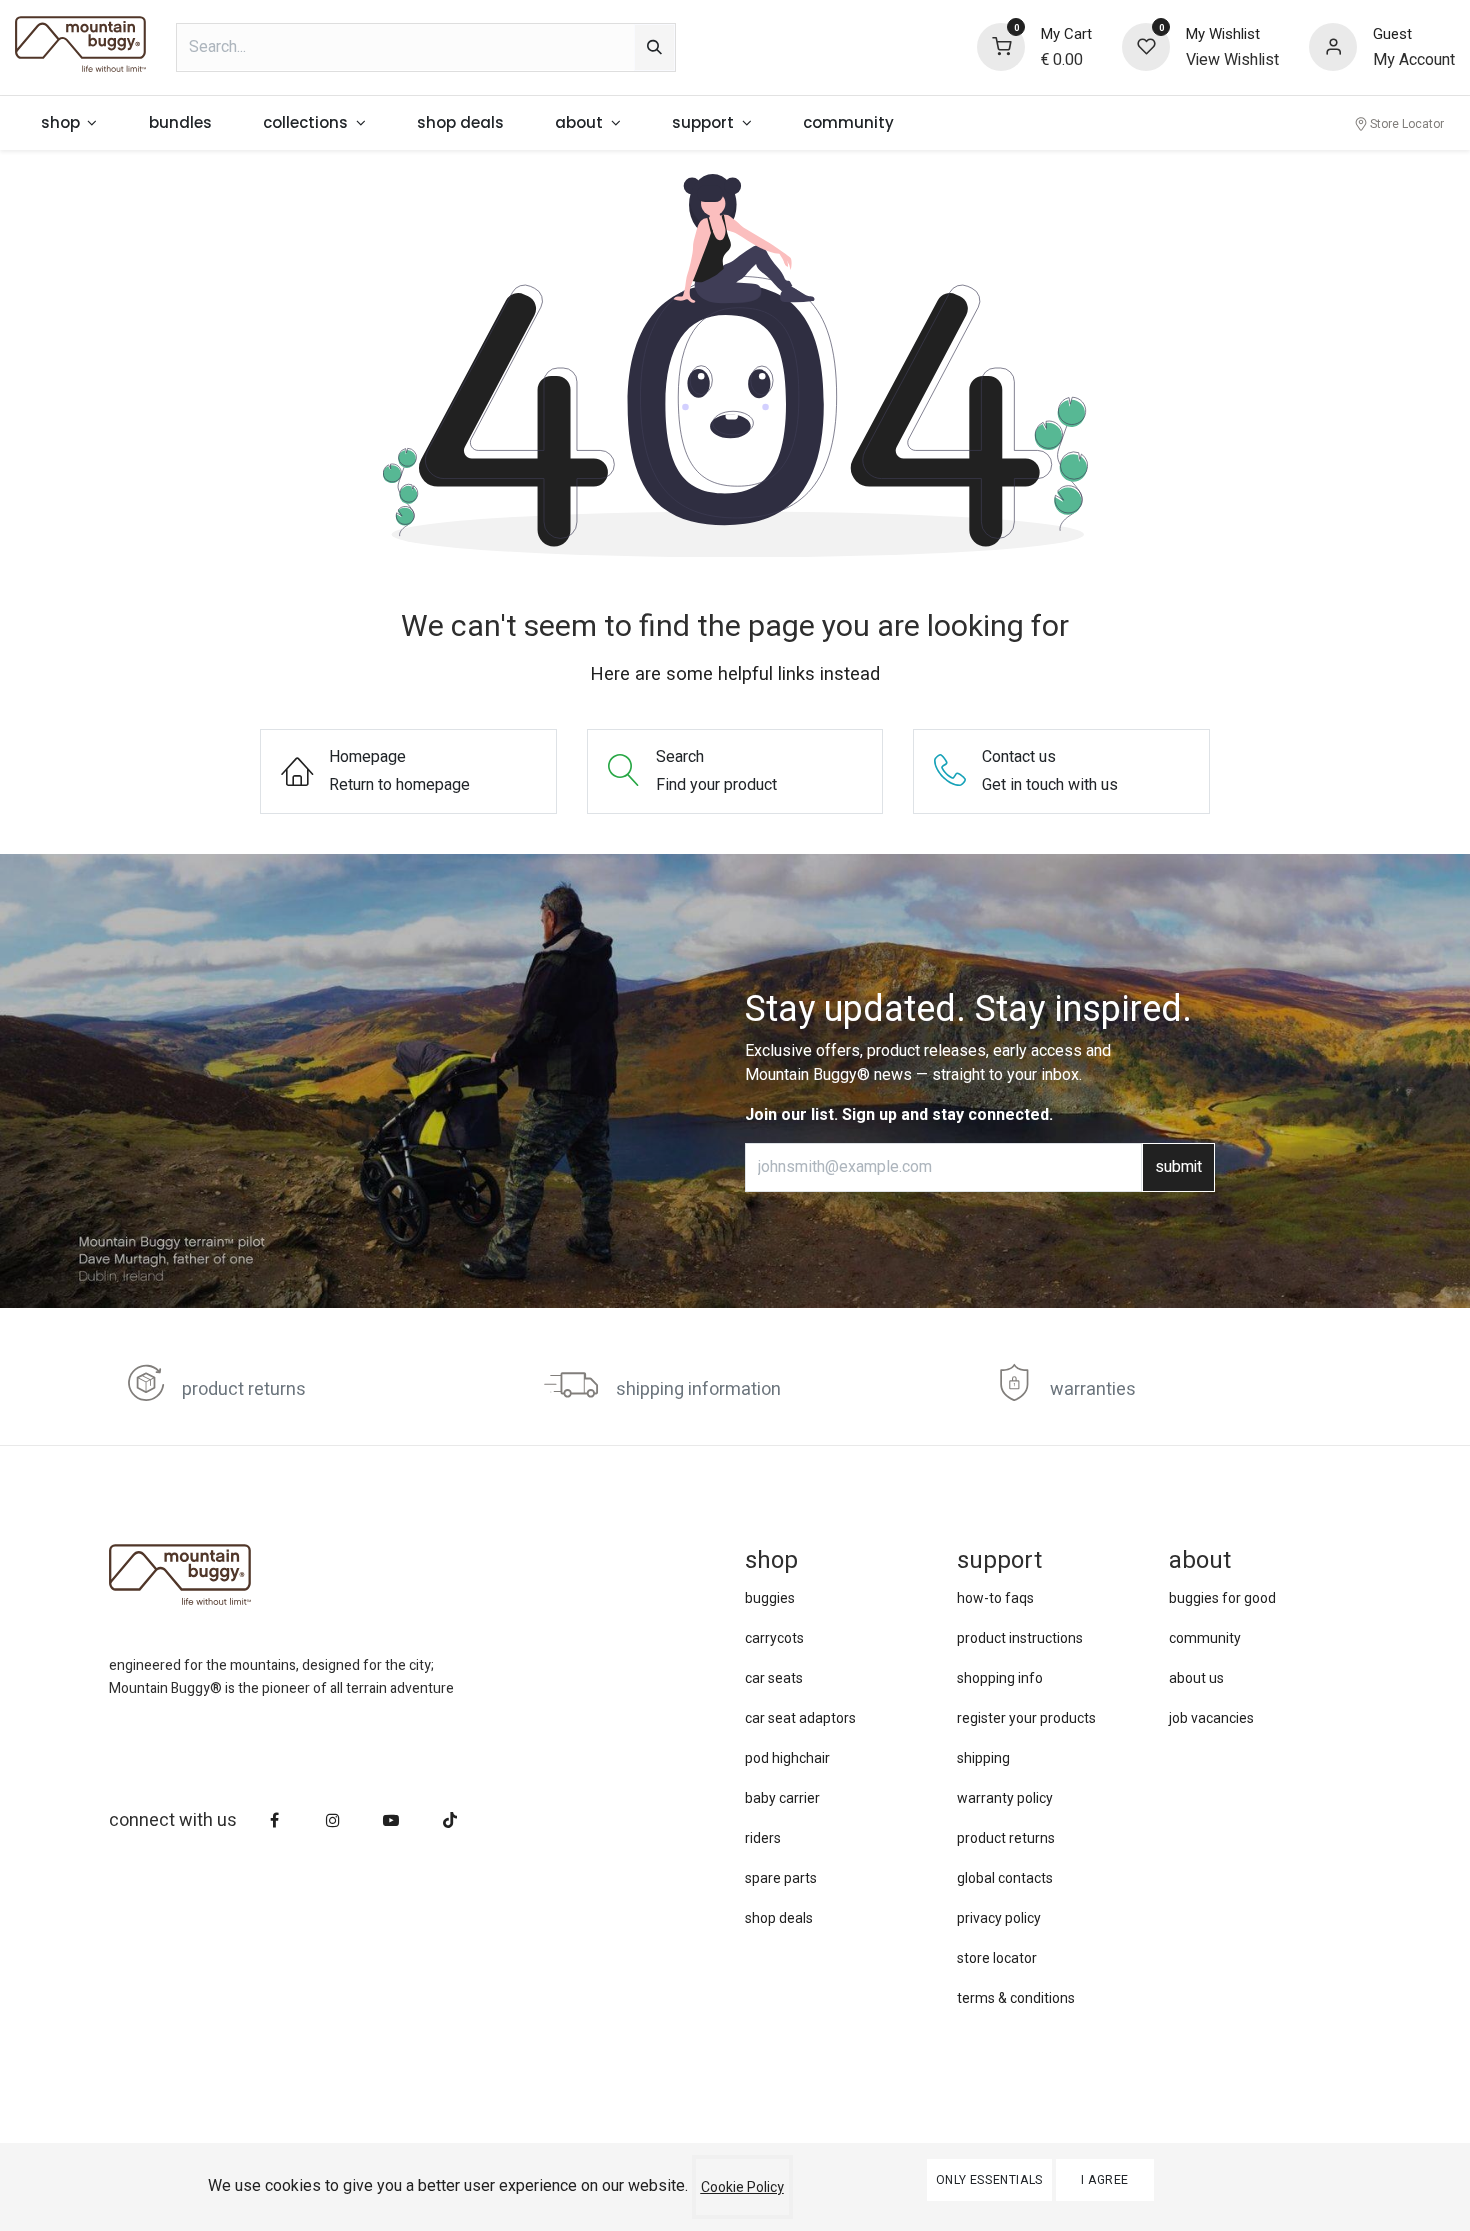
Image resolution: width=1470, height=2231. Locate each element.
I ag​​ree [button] (1105, 2180)
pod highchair (787, 1758)
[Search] (654, 47)
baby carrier (782, 1798)
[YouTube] (391, 1820)
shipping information (698, 1389)
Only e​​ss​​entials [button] (989, 2180)
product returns (244, 1389)
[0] (1001, 46)
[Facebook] (275, 1820)
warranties (1093, 1389)
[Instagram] (333, 1820)
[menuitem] (69, 123)
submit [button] (1178, 1167)
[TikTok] (450, 1820)
